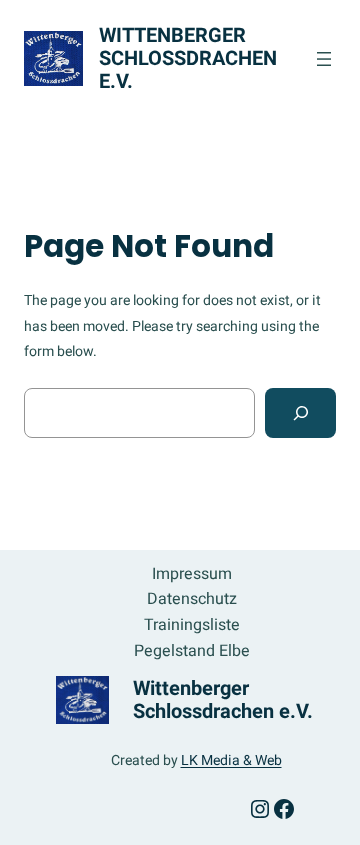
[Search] (300, 412)
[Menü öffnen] (324, 59)
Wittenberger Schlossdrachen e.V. (188, 58)
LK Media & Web (231, 760)
